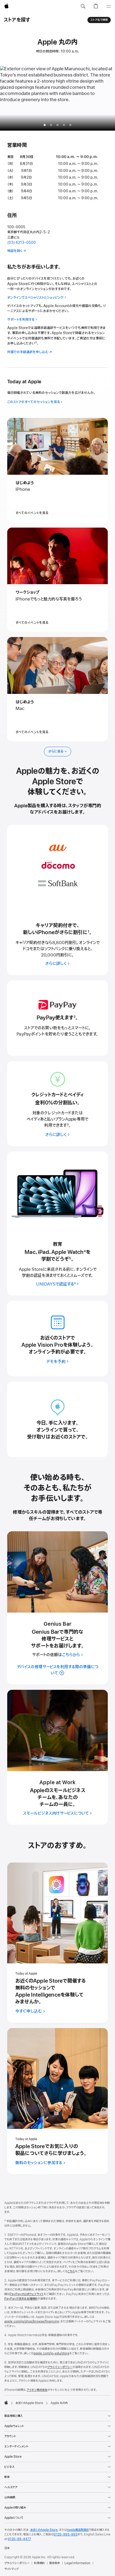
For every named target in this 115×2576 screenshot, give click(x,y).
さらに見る (56, 751)
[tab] (51, 125)
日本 (7, 2548)
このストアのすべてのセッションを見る (34, 402)
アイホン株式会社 (37, 2390)
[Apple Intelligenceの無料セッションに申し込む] (57, 1913)
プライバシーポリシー (60, 2367)
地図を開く (15, 251)
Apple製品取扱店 (78, 2530)
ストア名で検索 (99, 20)
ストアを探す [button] (17, 20)
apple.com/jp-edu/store (51, 2353)
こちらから (71, 1655)
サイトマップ (11, 2569)
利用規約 (39, 2563)
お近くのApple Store (44, 2530)
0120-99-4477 (19, 2539)
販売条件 (55, 2563)
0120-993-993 (66, 2534)
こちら (71, 2271)
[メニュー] (109, 6)
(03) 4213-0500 (22, 243)
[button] (83, 6)
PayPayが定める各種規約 (21, 2299)
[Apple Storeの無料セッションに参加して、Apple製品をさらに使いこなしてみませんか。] (57, 2078)
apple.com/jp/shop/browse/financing (32, 2321)
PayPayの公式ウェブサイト (27, 2294)
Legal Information (77, 2563)
